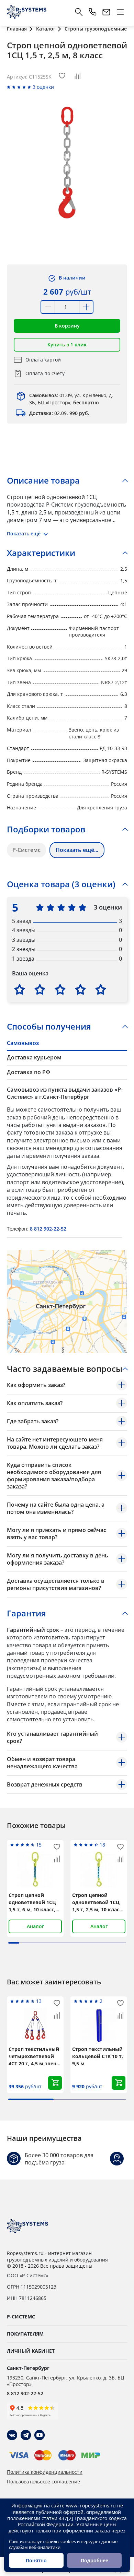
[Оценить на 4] (80, 989)
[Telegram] (26, 2435)
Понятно (36, 2560)
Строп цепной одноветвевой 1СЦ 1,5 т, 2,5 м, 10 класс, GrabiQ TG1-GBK (98, 1902)
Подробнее (94, 2560)
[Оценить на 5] (101, 989)
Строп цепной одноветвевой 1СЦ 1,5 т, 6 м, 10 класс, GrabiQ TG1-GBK (32, 1902)
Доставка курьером (34, 1057)
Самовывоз (23, 1043)
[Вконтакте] (12, 2435)
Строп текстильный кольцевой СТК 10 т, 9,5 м (98, 2056)
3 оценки (43, 87)
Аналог (35, 1926)
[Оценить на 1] (20, 989)
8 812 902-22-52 (48, 1229)
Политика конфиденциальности (45, 2472)
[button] (67, 326)
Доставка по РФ (29, 1072)
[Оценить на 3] (60, 989)
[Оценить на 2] (40, 989)
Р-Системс (26, 850)
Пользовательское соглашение (43, 2482)
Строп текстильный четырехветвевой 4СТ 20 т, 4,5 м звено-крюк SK (35, 2056)
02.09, (59, 413)
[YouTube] (40, 2435)
